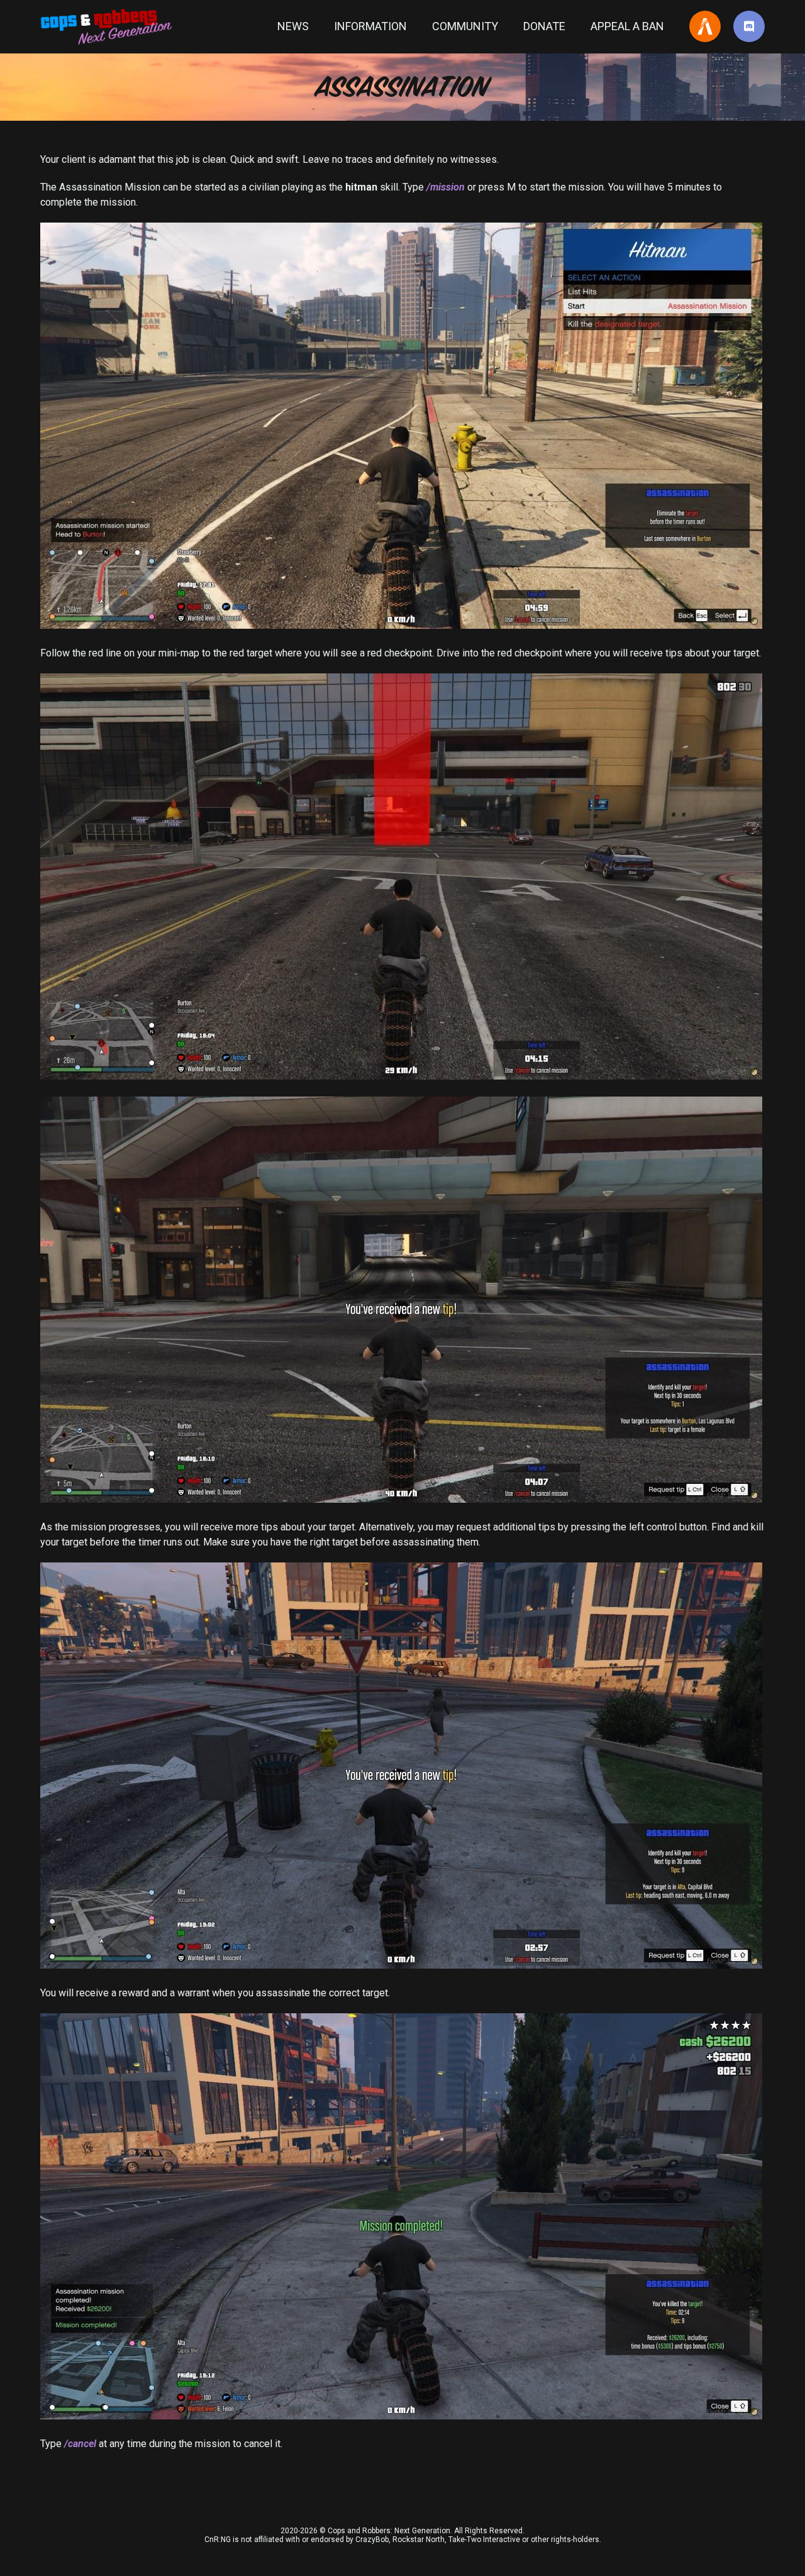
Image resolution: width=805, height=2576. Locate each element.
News (293, 26)
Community (465, 26)
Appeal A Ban (627, 26)
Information (370, 26)
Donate (544, 26)
